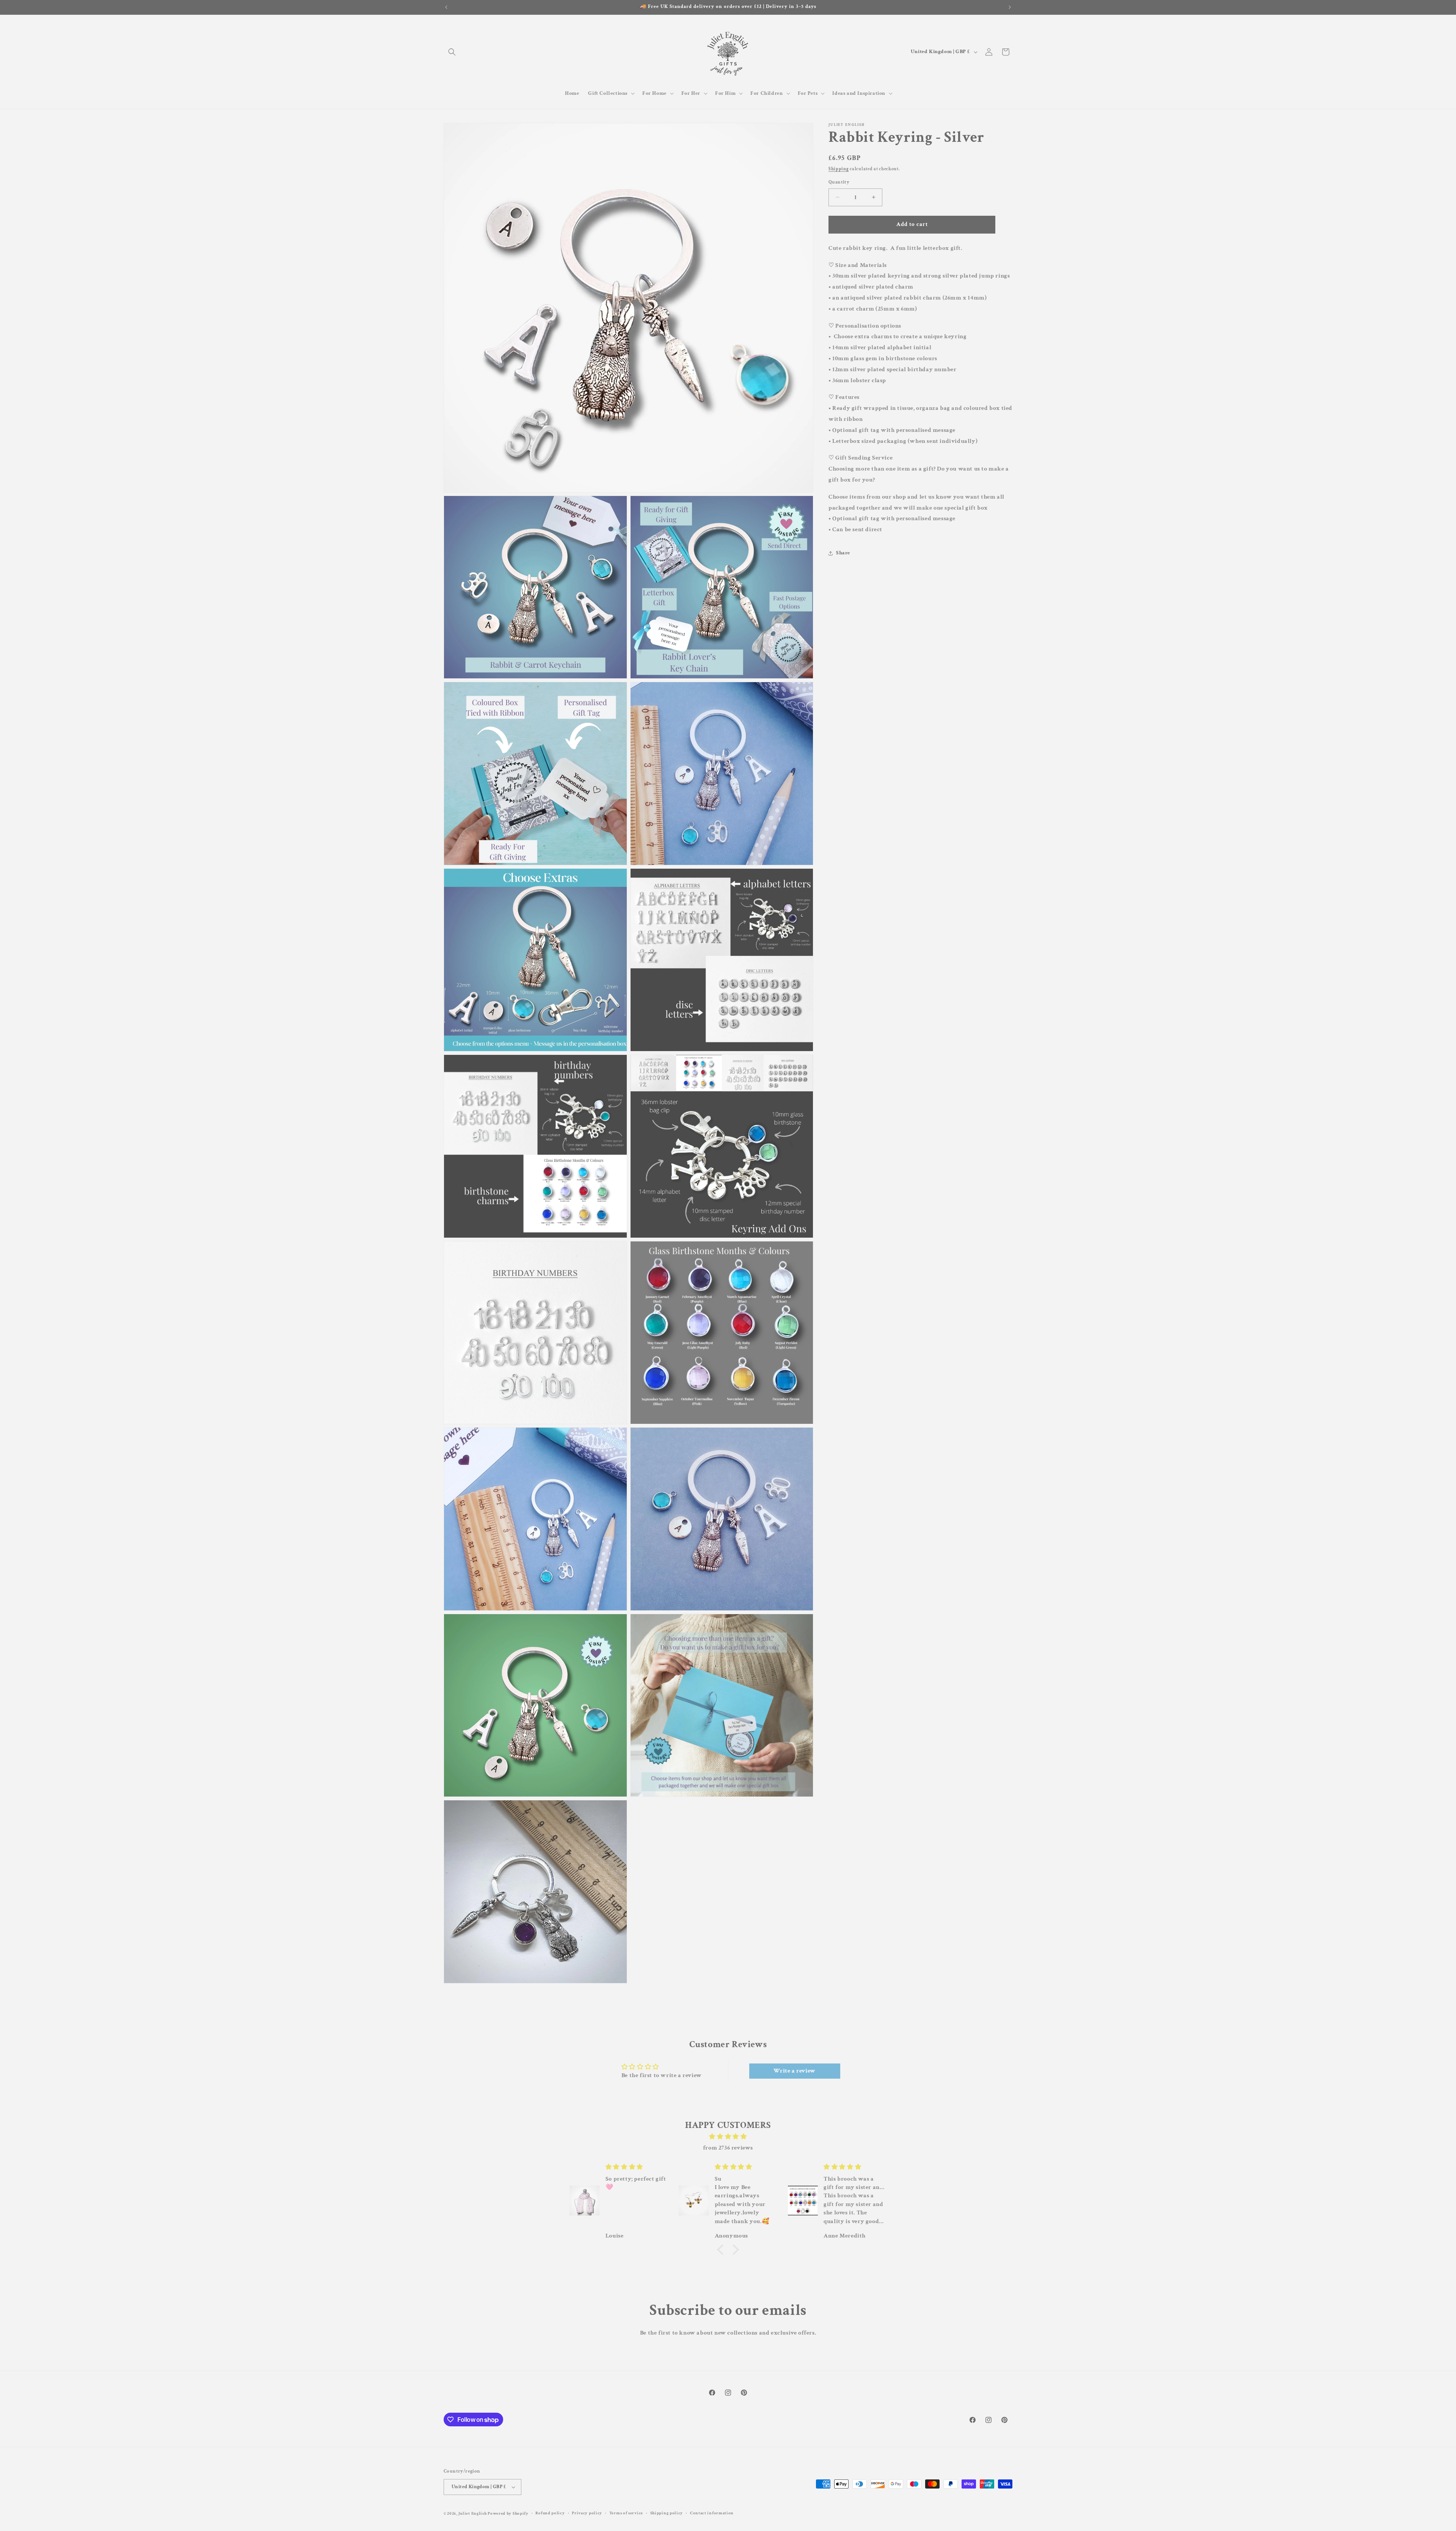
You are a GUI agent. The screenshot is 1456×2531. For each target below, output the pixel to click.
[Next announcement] (1010, 7)
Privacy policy (587, 2513)
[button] (452, 52)
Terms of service (626, 2513)
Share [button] (843, 553)
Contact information (712, 2513)
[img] (728, 2137)
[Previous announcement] (446, 7)
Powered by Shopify (508, 2514)
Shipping (839, 169)
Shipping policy (667, 2513)
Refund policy (550, 2513)
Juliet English (473, 2514)
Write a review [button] (794, 2071)
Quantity (839, 182)
